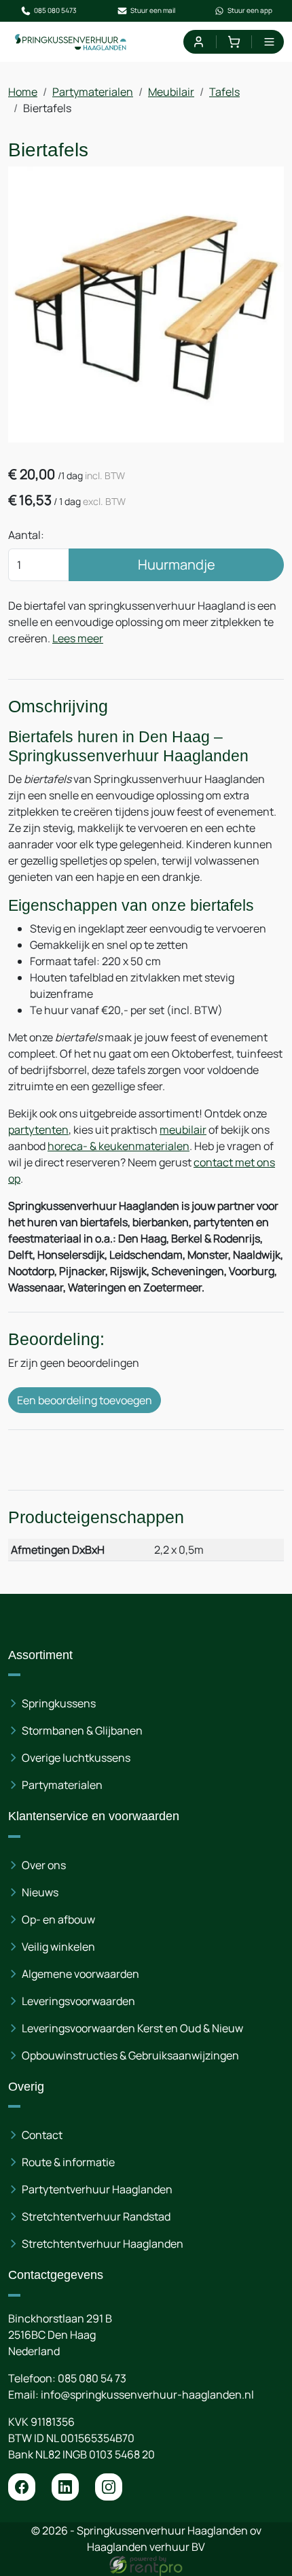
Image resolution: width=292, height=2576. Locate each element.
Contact (42, 2135)
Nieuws (40, 1892)
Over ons (44, 1865)
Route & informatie (68, 2162)
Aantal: (26, 535)
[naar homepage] (71, 42)
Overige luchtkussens (76, 1758)
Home (23, 92)
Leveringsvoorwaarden (78, 2001)
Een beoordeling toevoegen (85, 1400)
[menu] (269, 42)
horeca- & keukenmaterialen (118, 1146)
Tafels (224, 92)
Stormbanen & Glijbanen (82, 1730)
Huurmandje (177, 564)
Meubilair (171, 92)
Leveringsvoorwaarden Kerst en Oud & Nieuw (132, 2028)
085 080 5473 (55, 10)
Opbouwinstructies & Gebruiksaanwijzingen (130, 2055)
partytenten (38, 1130)
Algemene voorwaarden (80, 1974)
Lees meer (78, 638)
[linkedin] (65, 2487)
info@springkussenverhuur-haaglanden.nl (147, 2395)
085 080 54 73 (92, 2378)
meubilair (183, 1130)
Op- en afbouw (58, 1919)
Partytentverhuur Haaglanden (97, 2189)
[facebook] (22, 2487)
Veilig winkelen (58, 1947)
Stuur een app (250, 10)
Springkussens (59, 1703)
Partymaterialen (93, 92)
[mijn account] (198, 42)
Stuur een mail (153, 10)
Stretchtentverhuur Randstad (96, 2216)
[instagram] (109, 2487)
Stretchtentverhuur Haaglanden (103, 2244)
